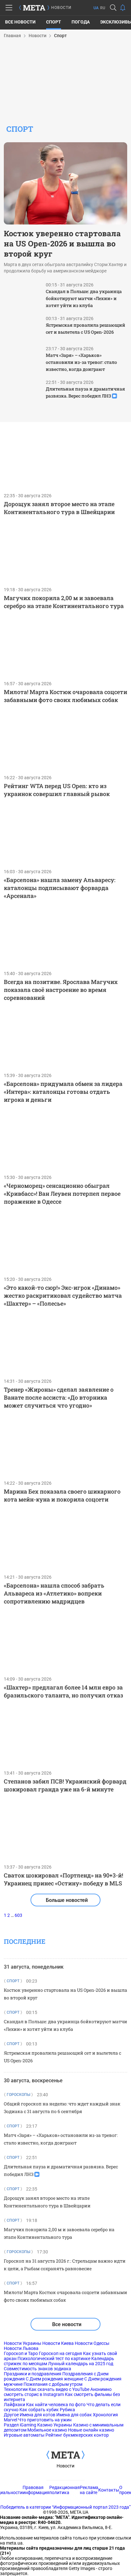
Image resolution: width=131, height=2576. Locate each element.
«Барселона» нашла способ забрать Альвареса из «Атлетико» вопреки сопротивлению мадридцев (54, 1593)
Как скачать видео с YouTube (59, 2389)
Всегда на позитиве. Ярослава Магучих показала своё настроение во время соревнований (61, 990)
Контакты (109, 2490)
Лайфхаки (14, 2405)
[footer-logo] (65, 2455)
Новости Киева (58, 2343)
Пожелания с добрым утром (53, 2384)
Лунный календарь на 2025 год (81, 2364)
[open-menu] (9, 8)
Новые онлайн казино (91, 2430)
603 (18, 1915)
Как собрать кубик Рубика (47, 2410)
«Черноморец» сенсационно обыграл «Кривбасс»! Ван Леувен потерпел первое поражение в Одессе (62, 1194)
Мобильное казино (47, 2430)
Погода (81, 22)
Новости (65, 2466)
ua (96, 8)
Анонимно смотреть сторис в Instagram (58, 2392)
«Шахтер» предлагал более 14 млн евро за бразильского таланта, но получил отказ (63, 1691)
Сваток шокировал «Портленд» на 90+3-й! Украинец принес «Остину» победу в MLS (63, 1879)
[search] (113, 8)
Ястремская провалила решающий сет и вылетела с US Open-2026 (86, 328)
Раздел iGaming (20, 2425)
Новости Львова (21, 2348)
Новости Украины (23, 2343)
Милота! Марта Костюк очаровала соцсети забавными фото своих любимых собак (65, 696)
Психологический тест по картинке (54, 2359)
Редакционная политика (65, 2490)
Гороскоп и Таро (21, 2353)
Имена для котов (38, 2415)
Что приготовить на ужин (45, 2420)
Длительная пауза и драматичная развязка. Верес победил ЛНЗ (85, 392)
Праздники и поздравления (33, 2374)
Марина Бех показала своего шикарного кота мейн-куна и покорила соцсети (62, 1495)
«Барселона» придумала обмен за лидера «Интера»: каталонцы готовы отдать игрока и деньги (63, 1092)
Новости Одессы (92, 2343)
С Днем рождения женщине (55, 2379)
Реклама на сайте (89, 2490)
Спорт (54, 22)
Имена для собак (74, 2415)
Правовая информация (36, 2490)
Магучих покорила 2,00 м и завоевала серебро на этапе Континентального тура (64, 602)
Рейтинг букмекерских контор (77, 2435)
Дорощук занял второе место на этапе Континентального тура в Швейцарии (59, 508)
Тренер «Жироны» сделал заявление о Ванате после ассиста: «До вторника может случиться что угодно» (59, 1397)
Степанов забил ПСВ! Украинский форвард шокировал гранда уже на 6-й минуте (65, 1785)
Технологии (16, 2389)
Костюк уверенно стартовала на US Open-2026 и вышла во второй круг (62, 244)
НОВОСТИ (61, 8)
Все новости (20, 22)
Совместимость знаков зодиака (38, 2369)
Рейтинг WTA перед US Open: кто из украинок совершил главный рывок (57, 790)
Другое (11, 2415)
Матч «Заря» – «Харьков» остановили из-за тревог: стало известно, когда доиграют (81, 362)
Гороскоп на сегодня (60, 2353)
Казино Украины (55, 2425)
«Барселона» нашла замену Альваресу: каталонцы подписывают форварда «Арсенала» (60, 888)
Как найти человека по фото (56, 2405)
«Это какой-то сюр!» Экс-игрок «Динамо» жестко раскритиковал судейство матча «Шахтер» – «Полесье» (63, 1295)
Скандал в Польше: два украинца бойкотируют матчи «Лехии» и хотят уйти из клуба (84, 298)
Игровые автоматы (24, 2435)
